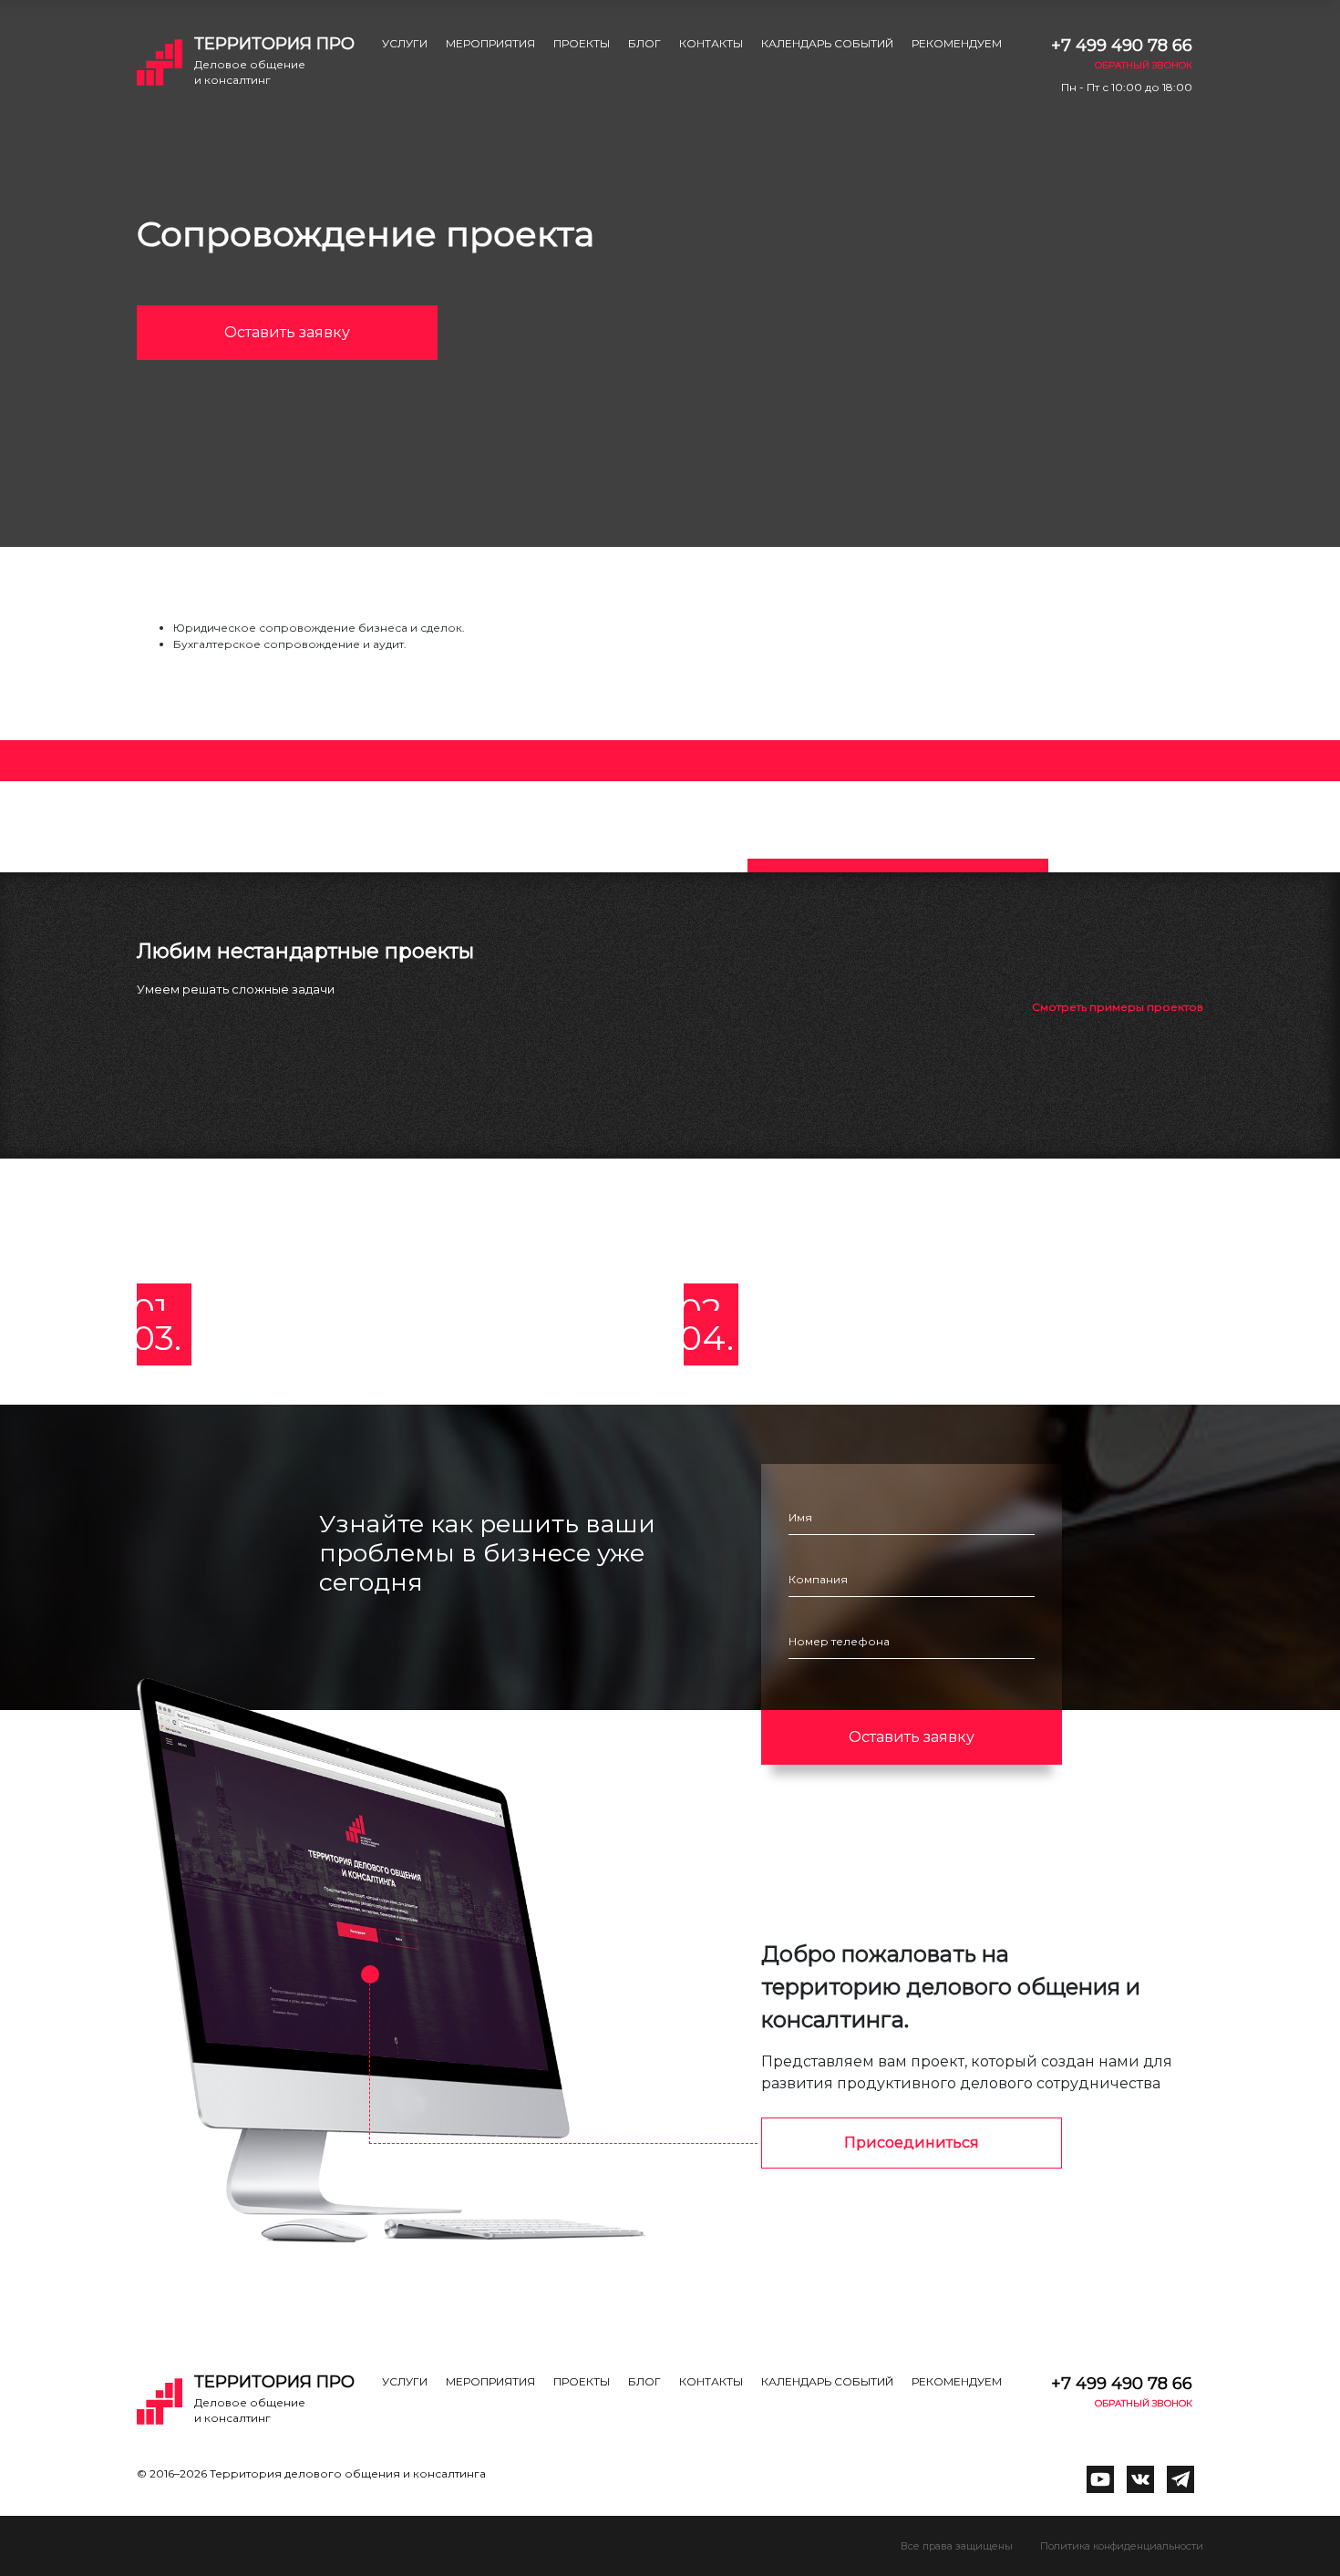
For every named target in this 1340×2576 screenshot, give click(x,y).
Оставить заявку (287, 332)
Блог (644, 43)
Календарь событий (827, 43)
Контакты (711, 43)
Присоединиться (912, 2143)
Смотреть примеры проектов (1118, 1007)
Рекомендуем (957, 43)
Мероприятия (490, 43)
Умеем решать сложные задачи (236, 989)
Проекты (582, 43)
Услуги (405, 43)
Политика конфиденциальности (1122, 2546)
